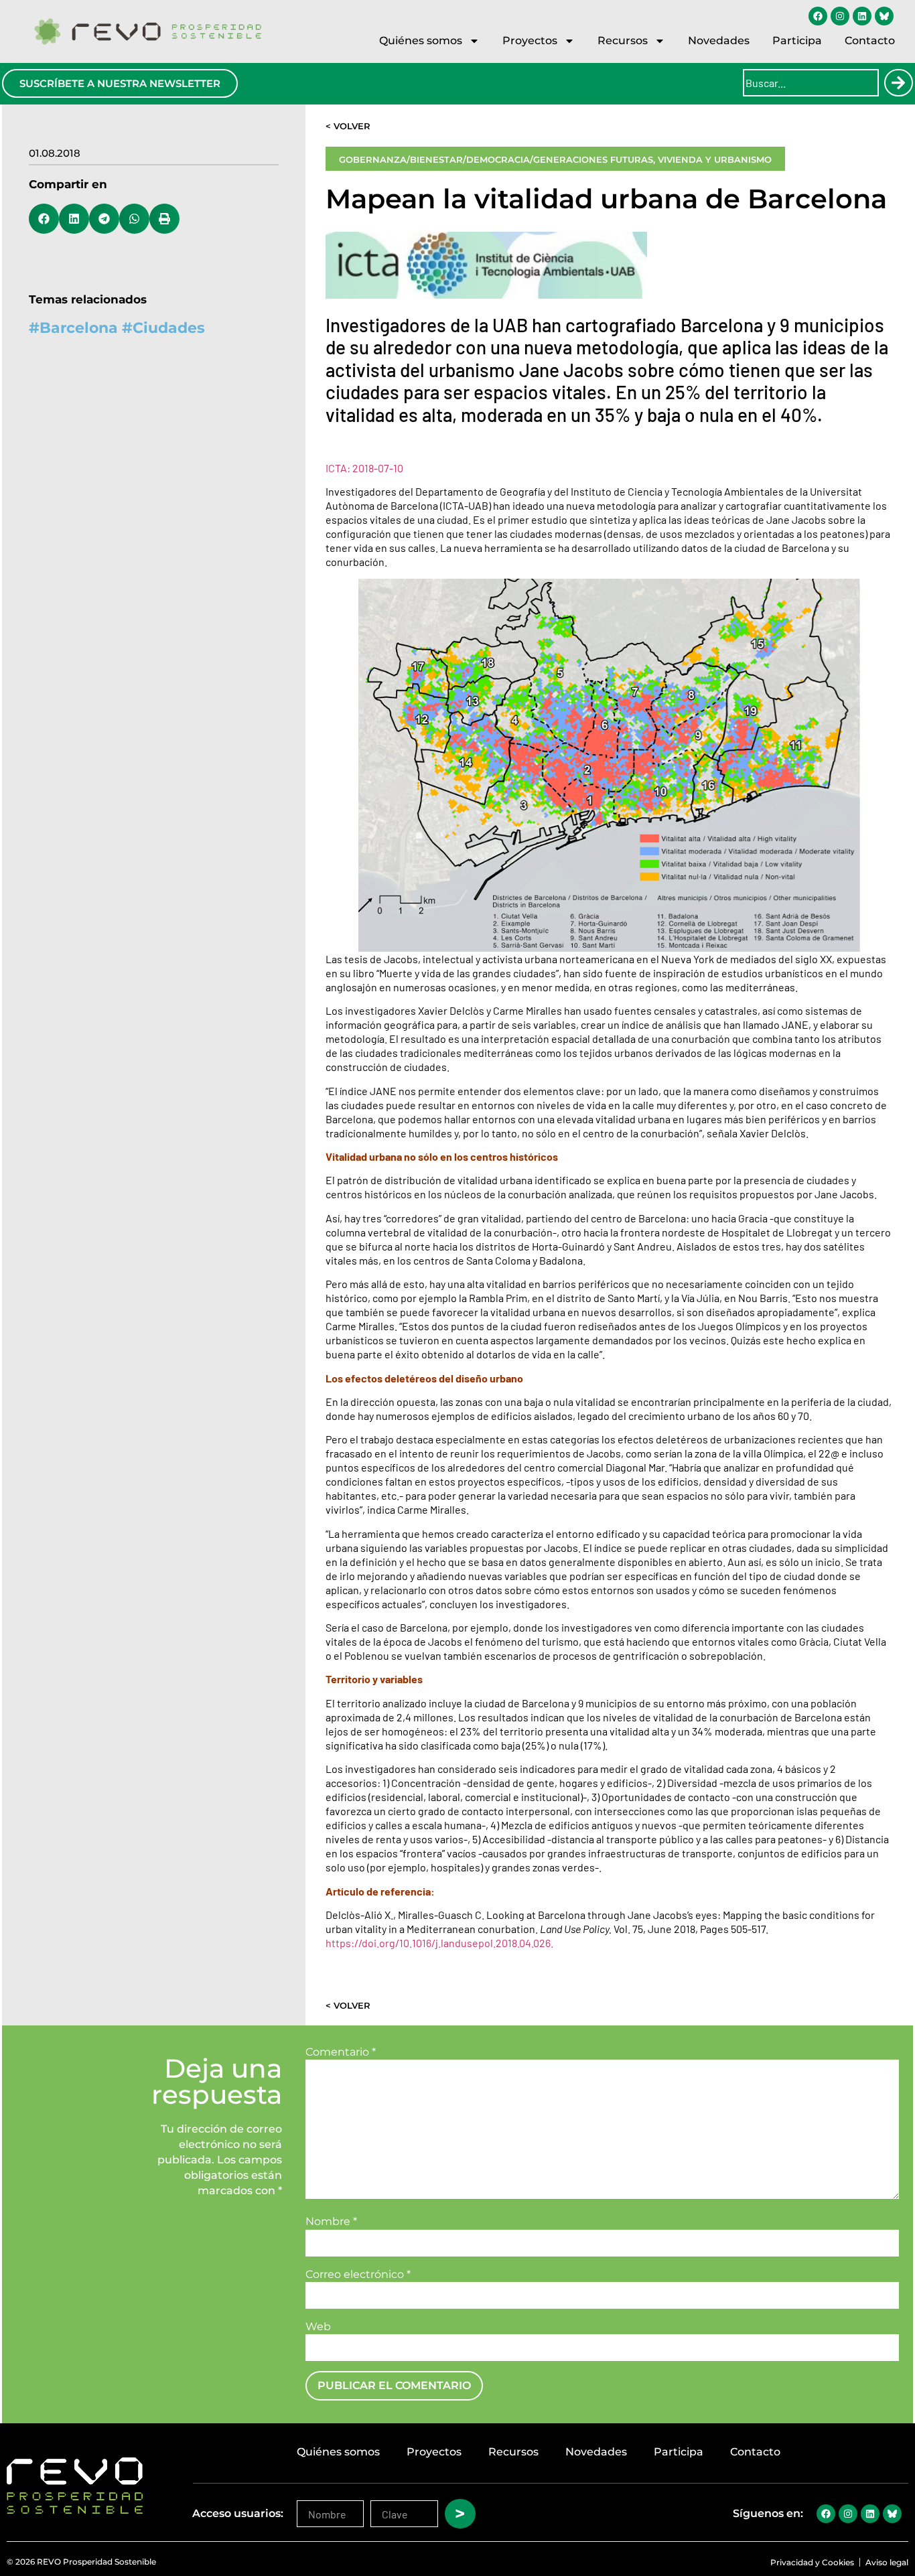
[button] (44, 219)
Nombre (331, 2222)
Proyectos (530, 41)
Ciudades (169, 328)
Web (318, 2327)
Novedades (719, 41)
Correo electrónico (358, 2275)
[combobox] (811, 83)
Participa (797, 41)
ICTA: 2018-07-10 (364, 468)
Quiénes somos (421, 41)
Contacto (870, 41)
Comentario (341, 2052)
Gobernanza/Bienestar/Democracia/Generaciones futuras (496, 159)
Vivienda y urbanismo (715, 159)
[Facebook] (818, 16)
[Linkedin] (862, 16)
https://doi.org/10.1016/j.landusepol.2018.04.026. (440, 1943)
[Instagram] (840, 16)
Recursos (623, 41)
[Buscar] (898, 83)
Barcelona (79, 328)
